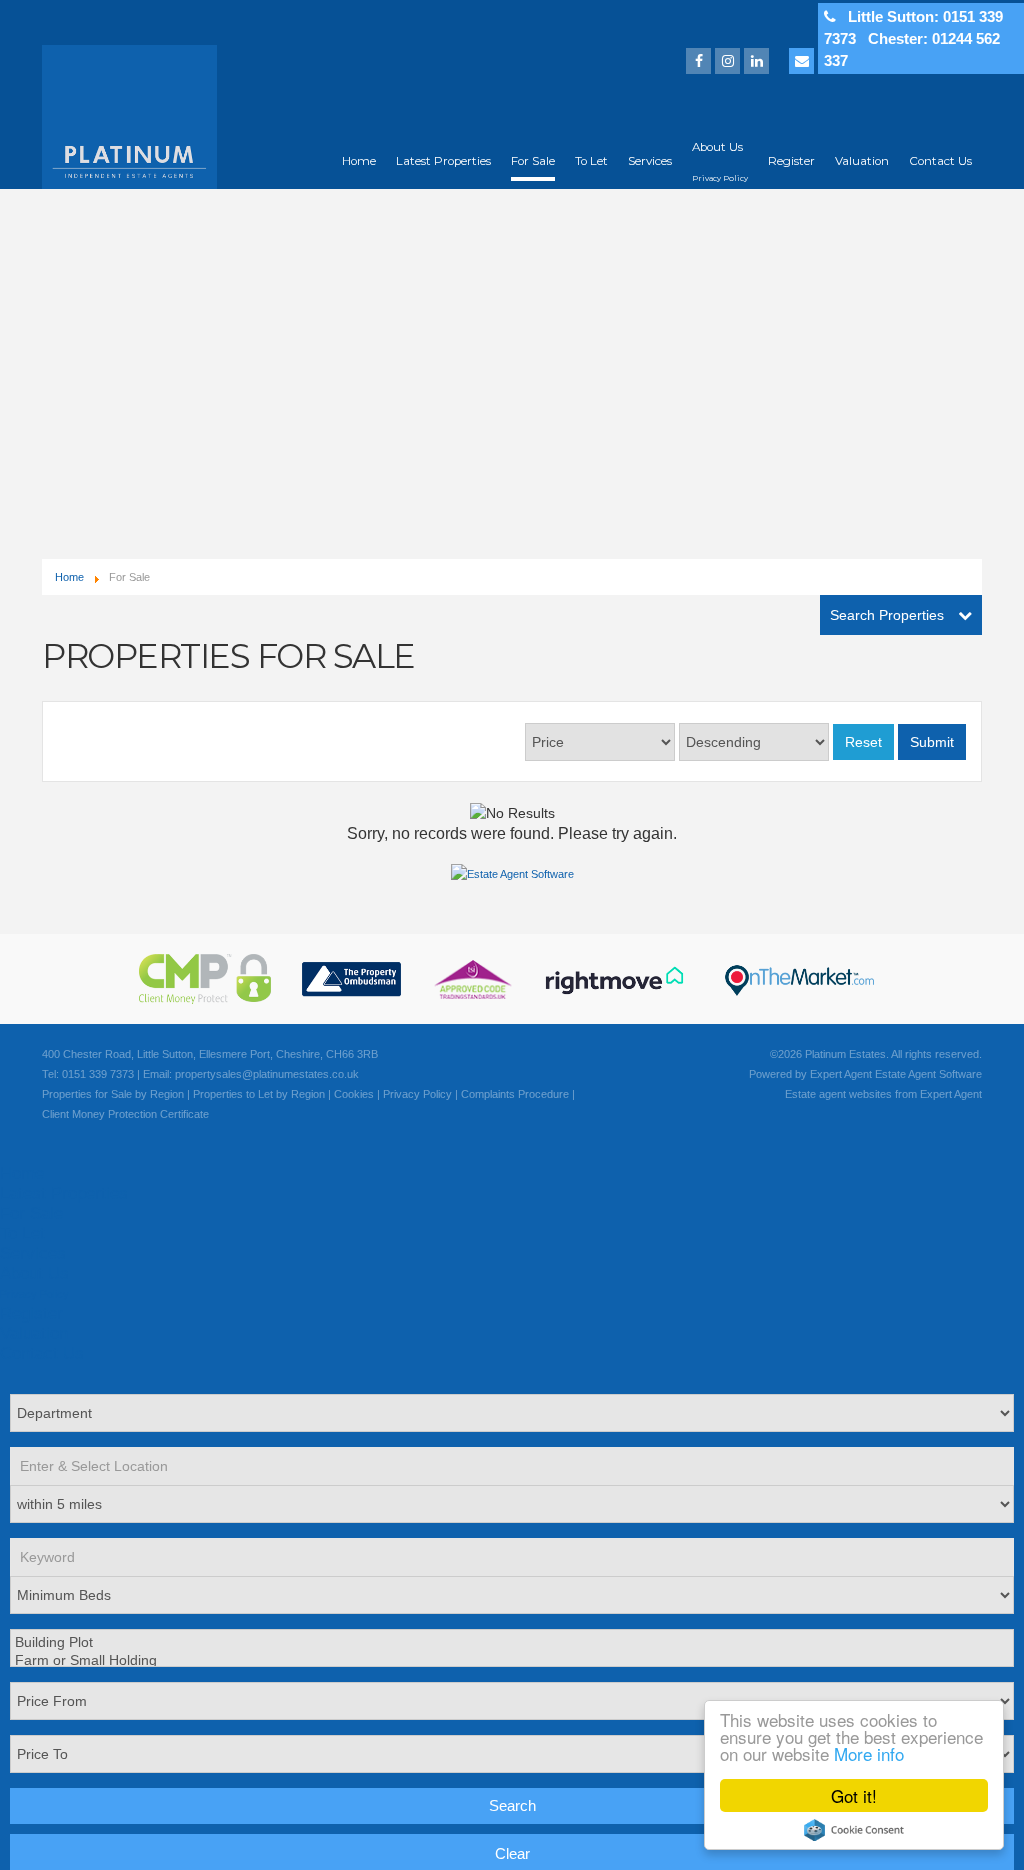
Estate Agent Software (928, 1074)
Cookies (354, 1094)
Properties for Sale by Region (113, 1094)
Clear (512, 1853)
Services (650, 161)
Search (512, 1805)
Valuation (862, 161)
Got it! (854, 1795)
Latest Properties (443, 161)
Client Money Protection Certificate (125, 1114)
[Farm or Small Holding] (510, 1661)
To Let (591, 161)
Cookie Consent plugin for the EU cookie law (854, 1830)
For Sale (533, 161)
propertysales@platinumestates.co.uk (267, 1074)
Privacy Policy (720, 178)
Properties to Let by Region (259, 1094)
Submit (932, 742)
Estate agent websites (838, 1094)
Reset (863, 742)
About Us (717, 147)
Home (359, 161)
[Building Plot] (510, 1643)
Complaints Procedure (515, 1094)
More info (869, 1753)
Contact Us (940, 161)
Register (791, 161)
